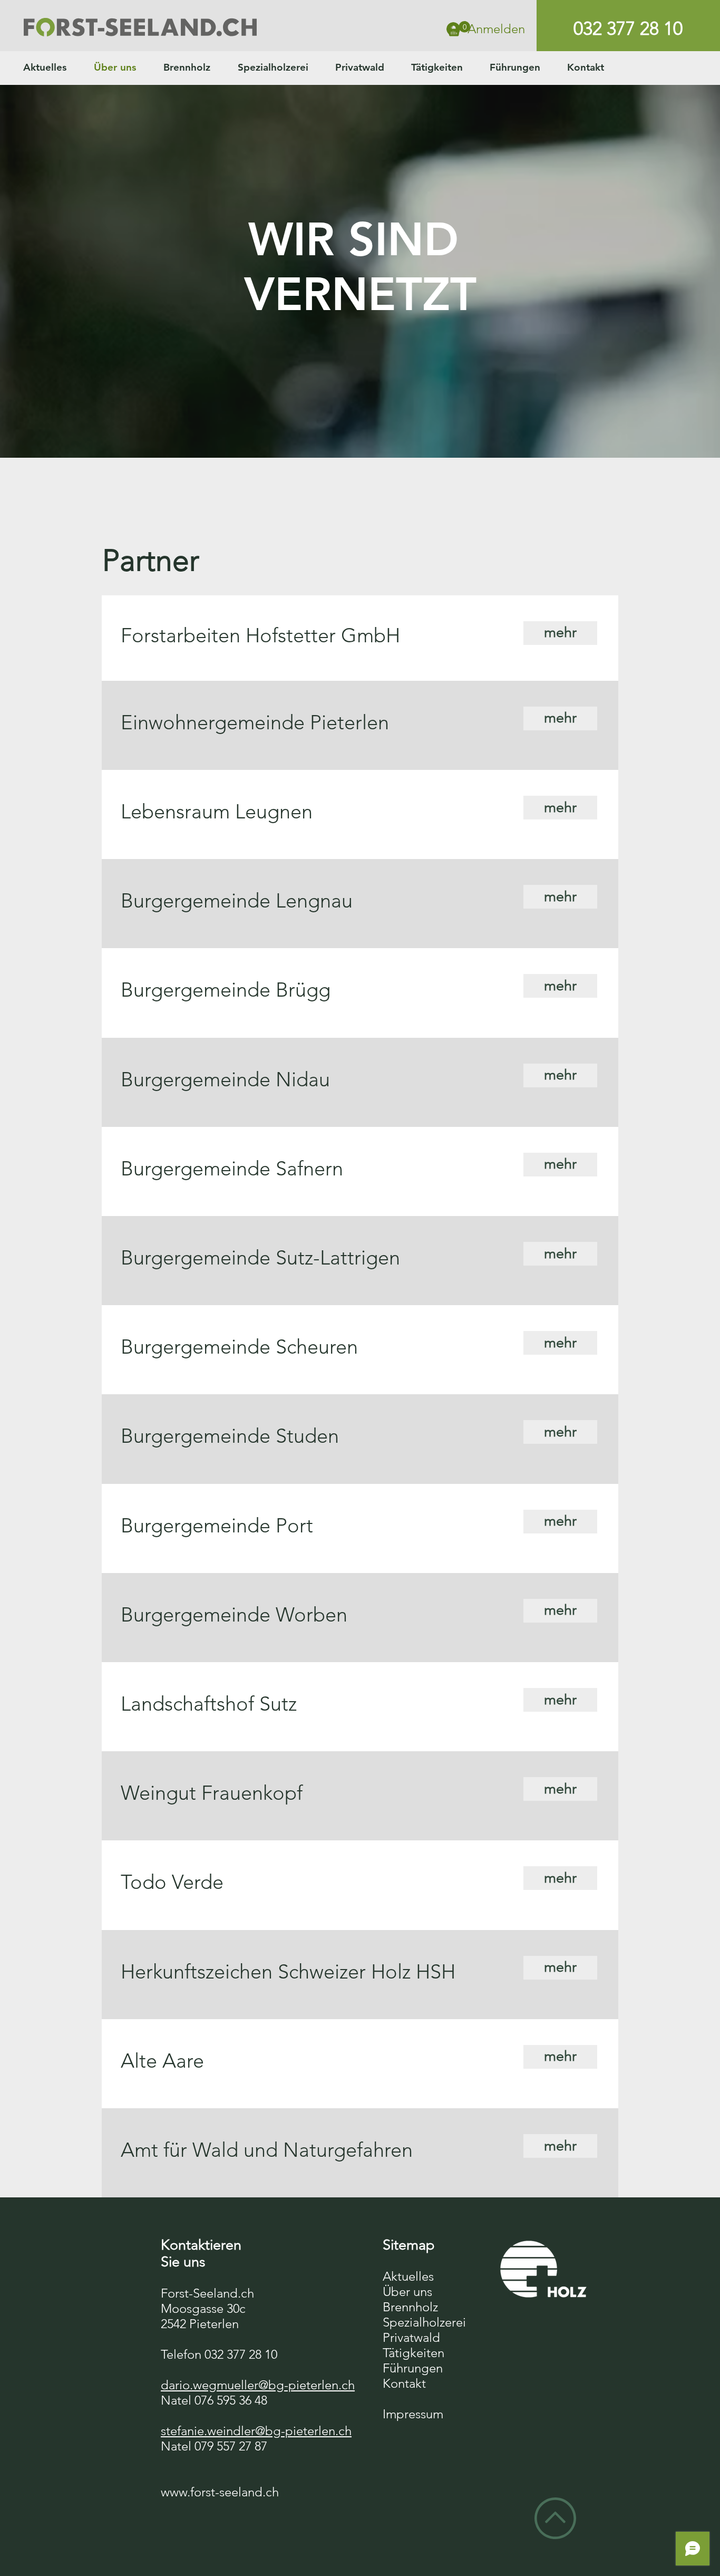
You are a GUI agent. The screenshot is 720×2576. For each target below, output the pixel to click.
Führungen (413, 2368)
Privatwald (411, 2337)
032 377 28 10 (628, 28)
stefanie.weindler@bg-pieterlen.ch (256, 2431)
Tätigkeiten (413, 2353)
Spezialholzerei (424, 2322)
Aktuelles (408, 2276)
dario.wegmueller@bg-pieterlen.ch (258, 2385)
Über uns (407, 2292)
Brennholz (410, 2307)
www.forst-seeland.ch (220, 2492)
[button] (459, 29)
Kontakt (404, 2383)
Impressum (413, 2414)
